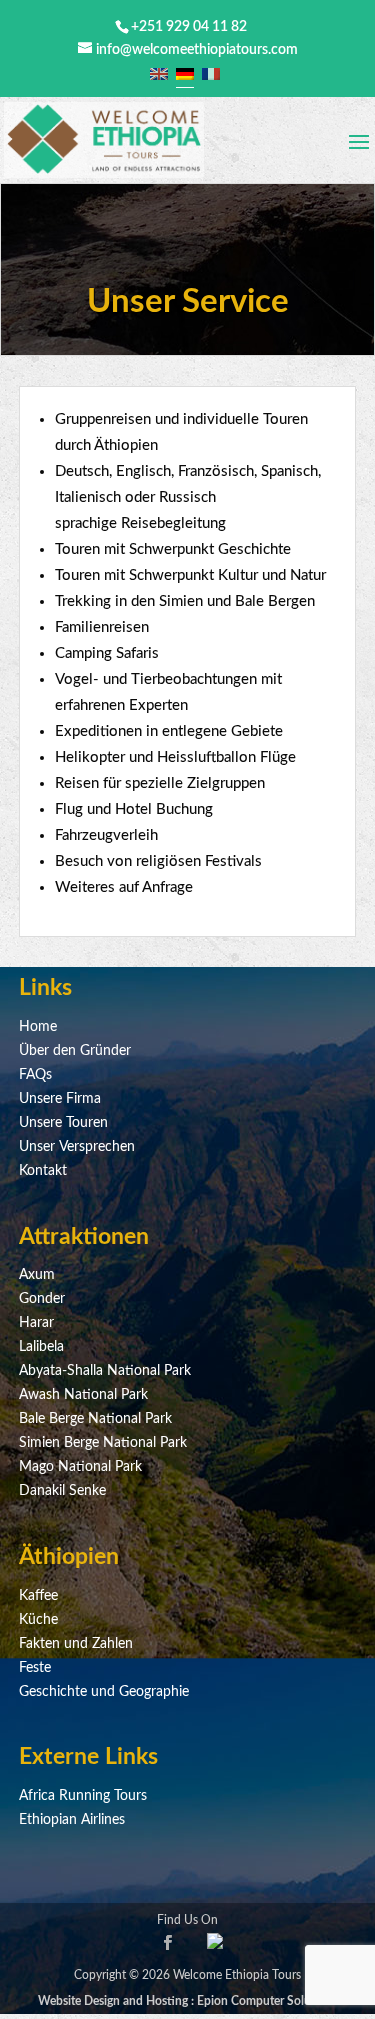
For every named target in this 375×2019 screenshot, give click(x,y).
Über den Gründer (75, 1051)
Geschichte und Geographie (104, 1692)
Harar (36, 1323)
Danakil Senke (62, 1491)
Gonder (42, 1299)
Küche (38, 1620)
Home (38, 1027)
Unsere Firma (60, 1099)
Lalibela (41, 1347)
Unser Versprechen (77, 1147)
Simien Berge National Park (103, 1443)
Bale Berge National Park (95, 1419)
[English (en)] (159, 74)
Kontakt (43, 1171)
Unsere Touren (63, 1123)
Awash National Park (83, 1395)
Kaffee (38, 1596)
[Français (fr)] (211, 74)
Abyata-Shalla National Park (105, 1371)
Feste (35, 1668)
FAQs (35, 1075)
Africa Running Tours (83, 1796)
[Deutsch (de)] (185, 74)
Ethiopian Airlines (72, 1820)
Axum (37, 1275)
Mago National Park (80, 1467)
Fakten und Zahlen (76, 1644)
